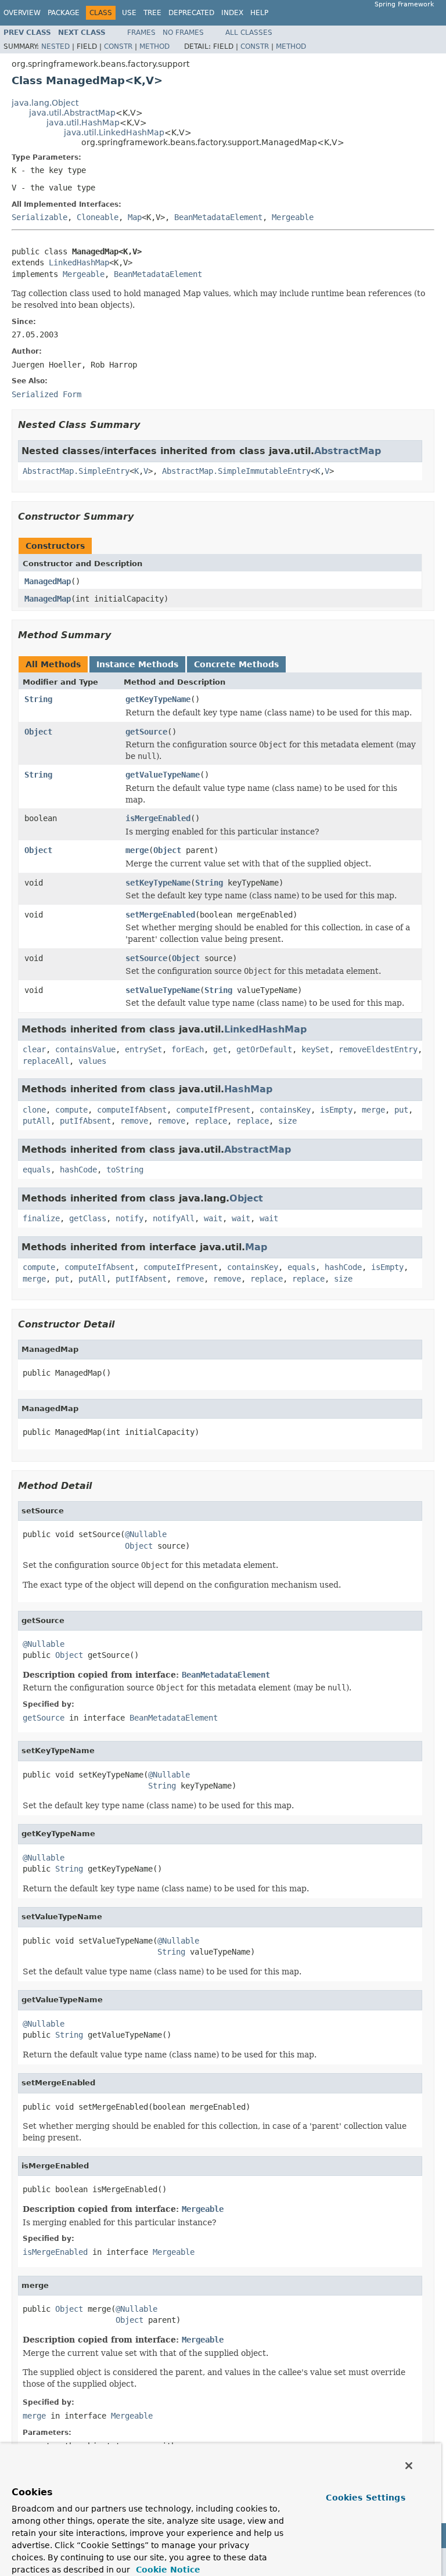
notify (130, 1218)
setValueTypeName (163, 990)
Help (259, 13)
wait (213, 1218)
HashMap (248, 1089)
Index (232, 13)
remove (134, 1121)
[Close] (409, 2466)
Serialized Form (46, 394)
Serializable (39, 217)
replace (211, 1121)
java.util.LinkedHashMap (114, 132)
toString (125, 1170)
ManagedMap (48, 581)
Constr (118, 46)
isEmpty (336, 1110)
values (92, 1061)
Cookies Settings (365, 2498)
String (38, 699)
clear (34, 1049)
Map (135, 217)
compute (71, 1110)
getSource (146, 732)
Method (154, 46)
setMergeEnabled (160, 915)
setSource (146, 958)
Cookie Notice (167, 2570)
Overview (22, 13)
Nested (55, 46)
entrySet (143, 1049)
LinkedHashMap (79, 262)
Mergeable (293, 217)
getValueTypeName (163, 775)
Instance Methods (137, 664)
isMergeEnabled (158, 818)
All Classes (249, 33)
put (401, 1110)
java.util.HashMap (83, 123)
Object (38, 732)
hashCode (78, 1170)
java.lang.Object (45, 103)
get (220, 1049)
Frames (141, 33)
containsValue (85, 1049)
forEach (188, 1049)
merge (137, 850)
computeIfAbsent (132, 1110)
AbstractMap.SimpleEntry (76, 471)
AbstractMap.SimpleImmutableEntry (236, 471)
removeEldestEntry (378, 1049)
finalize (41, 1218)
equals (37, 1170)
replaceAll (46, 1061)
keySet (315, 1049)
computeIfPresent (213, 1110)
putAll (37, 1121)
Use (129, 13)
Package (64, 13)
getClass (88, 1218)
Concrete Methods (236, 664)
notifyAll (174, 1218)
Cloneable (98, 217)
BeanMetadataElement (218, 217)
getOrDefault (264, 1049)
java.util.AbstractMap (72, 113)
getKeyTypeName (158, 699)
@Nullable (146, 1534)
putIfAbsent (85, 1121)
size (287, 1121)
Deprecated (191, 13)
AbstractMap (348, 451)
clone (34, 1110)
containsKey (285, 1110)
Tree (152, 13)
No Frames (183, 33)
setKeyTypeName (158, 883)
